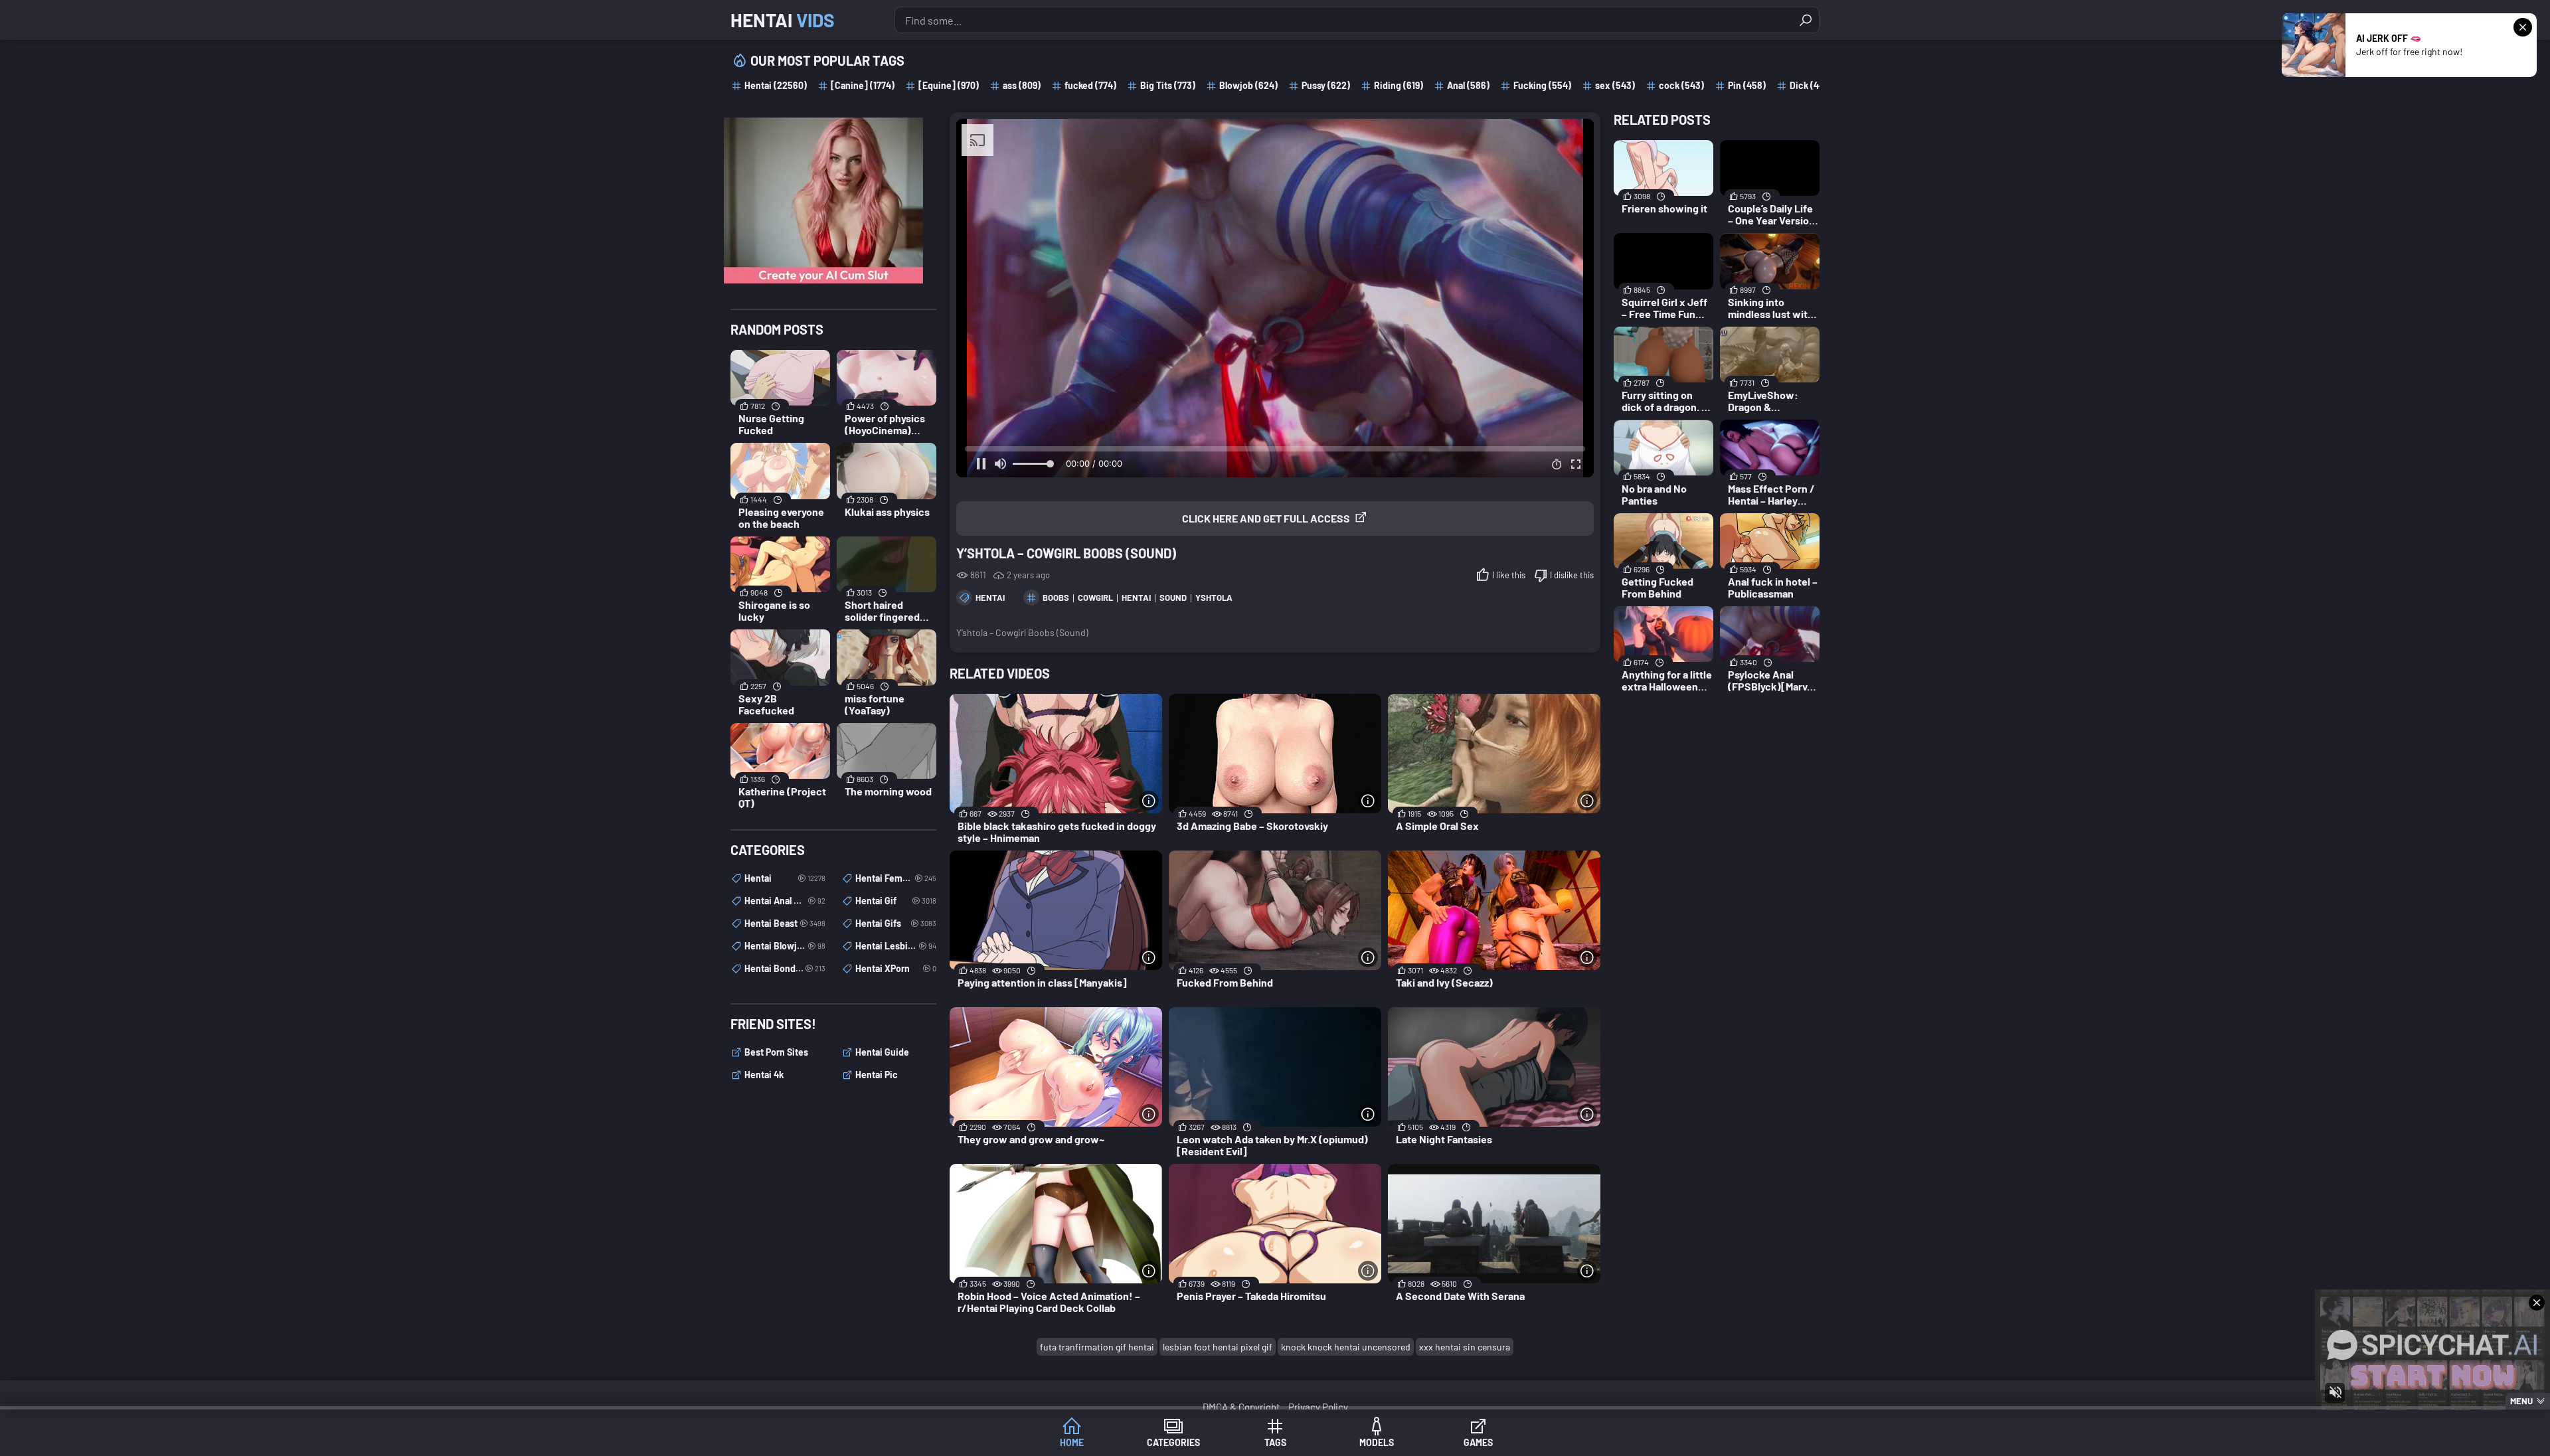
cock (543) (1681, 85)
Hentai (783, 20)
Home (1072, 1442)
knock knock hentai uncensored (1346, 1347)
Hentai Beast (785, 923)
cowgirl (1095, 598)
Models (1377, 1442)
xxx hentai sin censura (1465, 1347)
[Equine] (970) (949, 85)
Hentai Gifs (896, 923)
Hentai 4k (764, 1075)
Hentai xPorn (896, 968)
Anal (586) (1468, 85)
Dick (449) (1811, 85)
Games (1478, 1442)
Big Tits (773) (1168, 85)
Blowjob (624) (1248, 85)
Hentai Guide (882, 1052)
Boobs (1056, 598)
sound (1173, 598)
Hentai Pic (877, 1075)
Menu (2521, 1401)
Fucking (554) (1542, 85)
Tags (1275, 1442)
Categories (1173, 1442)
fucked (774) (1090, 85)
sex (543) (1615, 85)
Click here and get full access (1266, 518)
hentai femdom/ (896, 878)
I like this (1509, 575)
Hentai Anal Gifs (785, 901)
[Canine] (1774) (863, 85)
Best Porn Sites (776, 1052)
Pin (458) (1747, 85)
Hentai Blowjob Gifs (785, 946)
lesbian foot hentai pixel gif (1218, 1347)
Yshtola (1214, 598)
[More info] (1149, 801)
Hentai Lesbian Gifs (896, 946)
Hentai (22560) (776, 85)
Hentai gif (896, 901)
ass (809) (1022, 85)
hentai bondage (785, 968)
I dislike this (1572, 575)
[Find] (1806, 20)
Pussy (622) (1326, 85)
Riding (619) (1399, 85)
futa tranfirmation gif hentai (1097, 1347)
